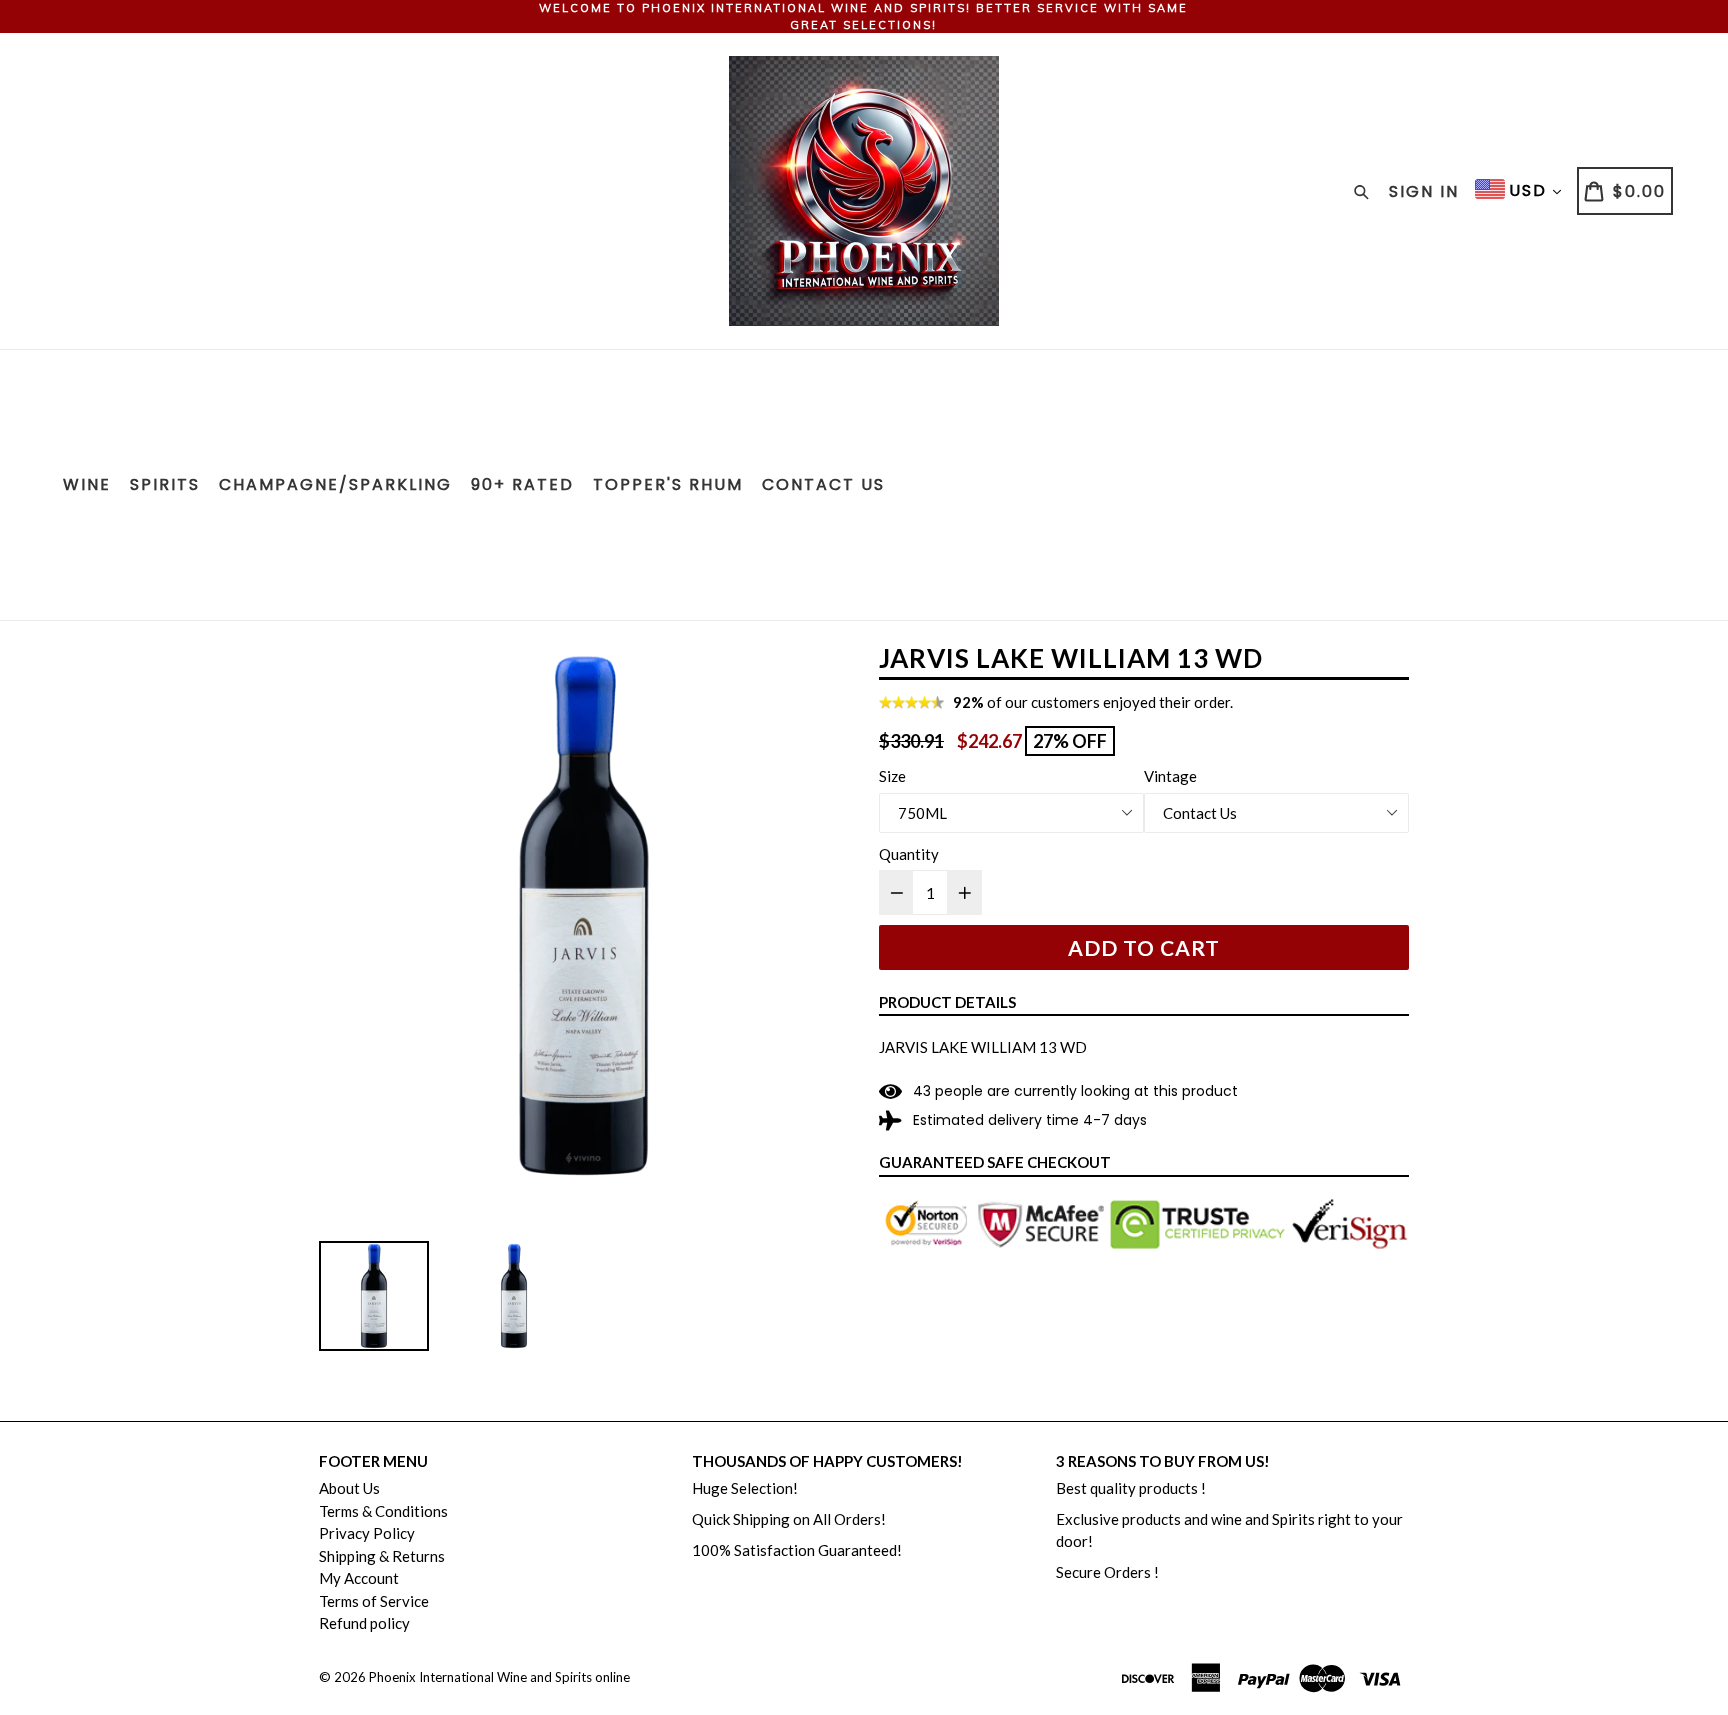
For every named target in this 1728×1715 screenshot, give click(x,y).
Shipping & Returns (382, 1556)
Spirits (165, 484)
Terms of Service (374, 1601)
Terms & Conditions (383, 1511)
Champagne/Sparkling (335, 484)
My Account (359, 1578)
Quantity (909, 854)
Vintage (1170, 776)
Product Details (947, 1002)
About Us (349, 1488)
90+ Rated (522, 484)
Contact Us (823, 484)
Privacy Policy (367, 1533)
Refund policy (364, 1623)
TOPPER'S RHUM (668, 484)
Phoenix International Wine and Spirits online (499, 1677)
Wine (87, 484)
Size (892, 776)
